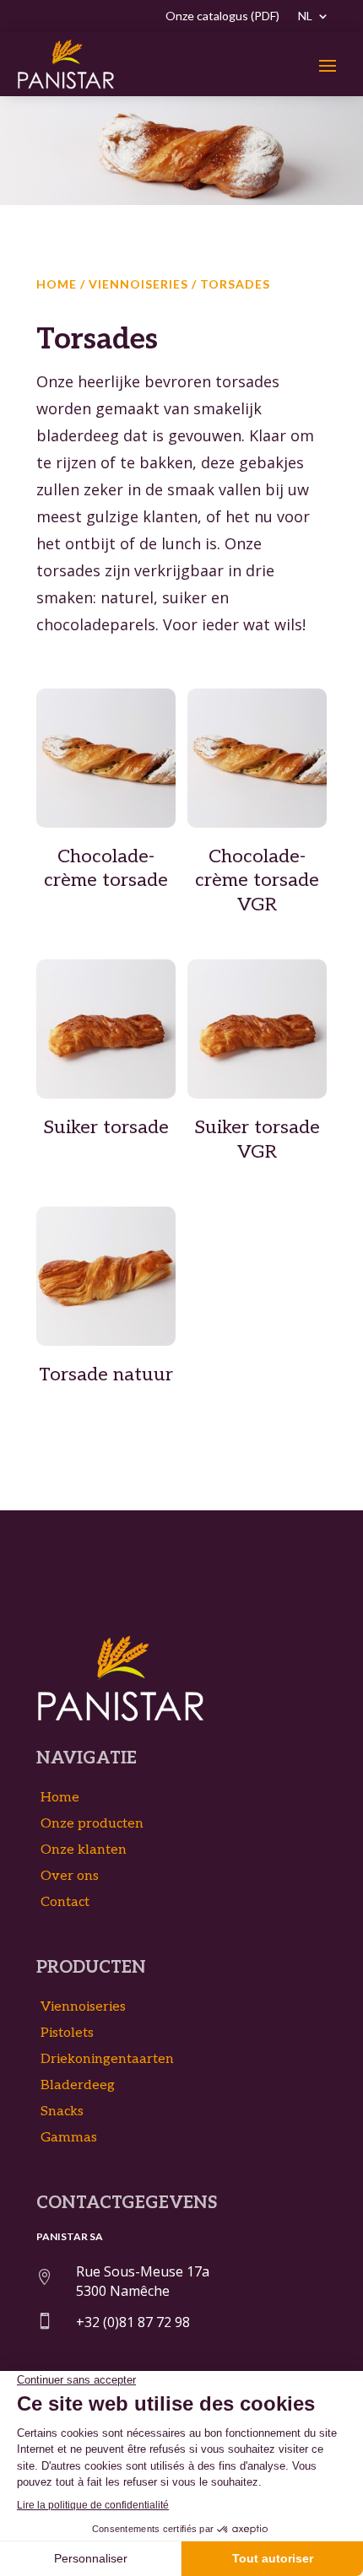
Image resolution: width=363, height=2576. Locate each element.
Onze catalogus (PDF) (222, 16)
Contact (65, 1902)
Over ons (70, 1876)
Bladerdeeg (78, 2085)
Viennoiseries (138, 284)
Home (57, 284)
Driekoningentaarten (107, 2059)
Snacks (62, 2112)
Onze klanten (84, 1850)
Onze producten (92, 1824)
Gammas (69, 2138)
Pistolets (67, 2033)
